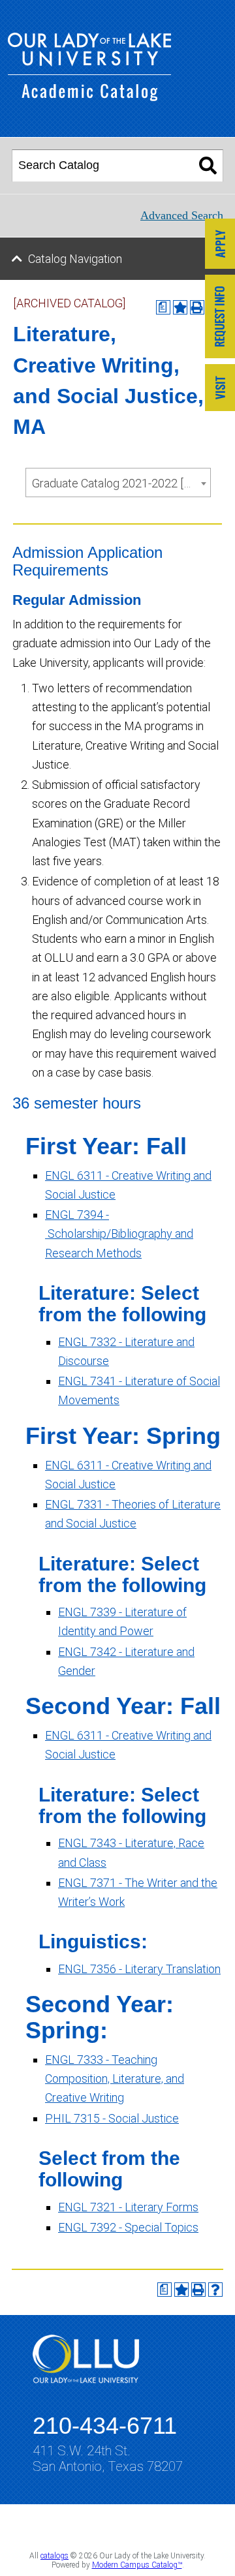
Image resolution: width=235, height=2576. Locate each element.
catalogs (55, 2556)
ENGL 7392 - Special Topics (128, 2227)
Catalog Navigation (75, 259)
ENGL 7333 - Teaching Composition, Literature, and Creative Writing (115, 2079)
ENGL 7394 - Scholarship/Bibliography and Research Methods (119, 1234)
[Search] (208, 166)
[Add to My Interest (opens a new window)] (180, 307)
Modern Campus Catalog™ (137, 2565)
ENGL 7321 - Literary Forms (128, 2207)
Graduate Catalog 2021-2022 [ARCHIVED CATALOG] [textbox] (121, 483)
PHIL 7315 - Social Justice (112, 2118)
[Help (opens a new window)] (215, 2290)
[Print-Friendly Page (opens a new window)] (198, 2290)
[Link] (220, 245)
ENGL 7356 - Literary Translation (139, 1969)
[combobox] (118, 483)
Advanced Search (182, 215)
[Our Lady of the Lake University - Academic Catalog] (89, 97)
